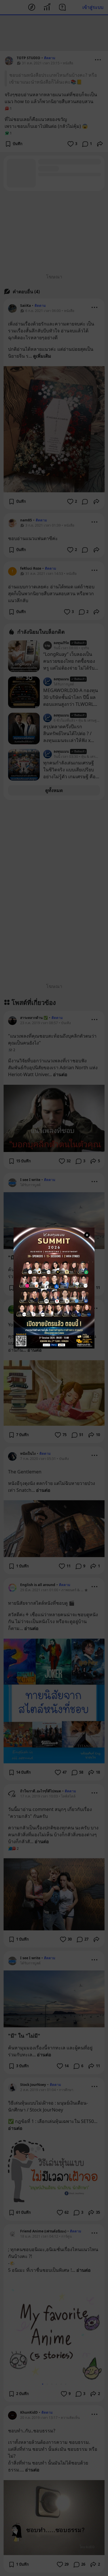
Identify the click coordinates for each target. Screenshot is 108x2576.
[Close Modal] (87, 1235)
